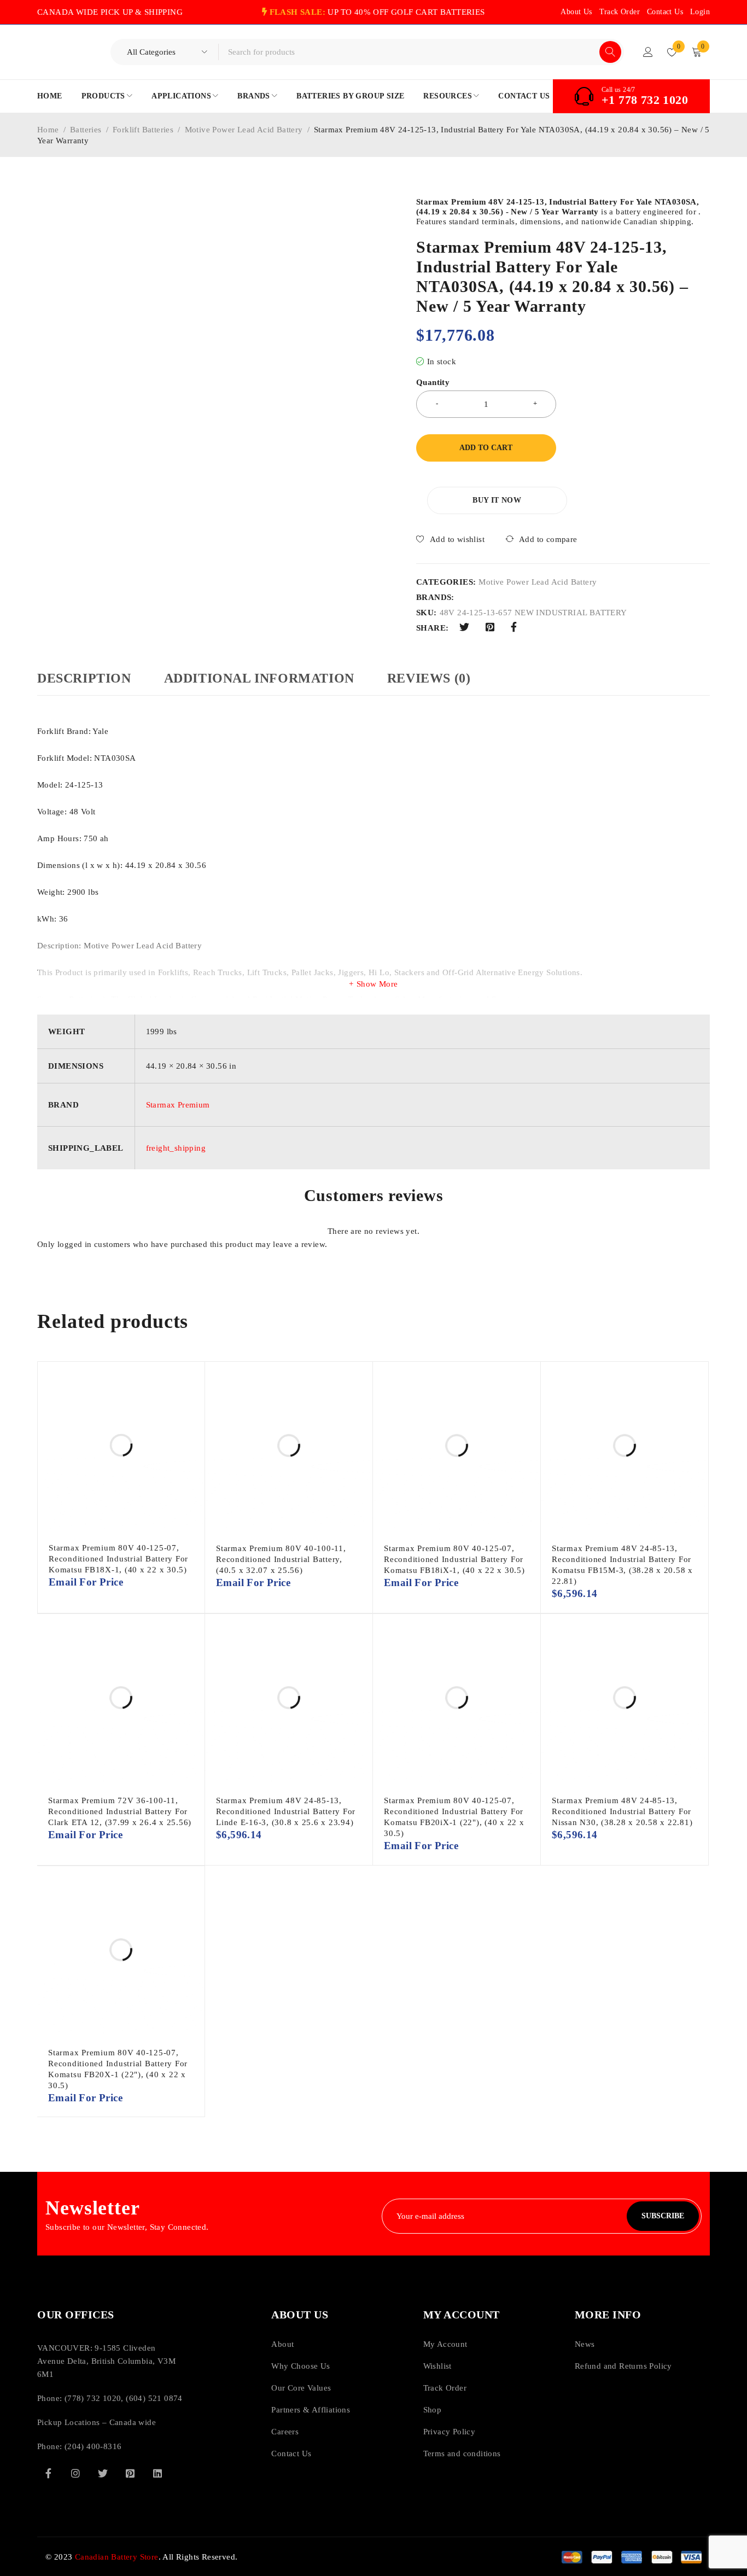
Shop (433, 2410)
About (282, 2344)
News (585, 2344)
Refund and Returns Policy (623, 2366)
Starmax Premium (178, 1105)
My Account (445, 2344)
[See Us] (75, 2473)
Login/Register (648, 52)
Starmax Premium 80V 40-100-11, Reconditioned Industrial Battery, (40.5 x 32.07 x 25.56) (281, 1559)
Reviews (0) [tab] (429, 678)
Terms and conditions (462, 2453)
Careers (285, 2432)
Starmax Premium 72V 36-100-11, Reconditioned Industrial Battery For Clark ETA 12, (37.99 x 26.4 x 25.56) (120, 1811)
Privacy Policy (450, 2432)
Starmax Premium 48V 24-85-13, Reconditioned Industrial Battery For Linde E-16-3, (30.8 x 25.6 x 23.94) (286, 1811)
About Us (576, 12)
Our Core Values (301, 2388)
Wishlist (437, 2366)
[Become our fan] (48, 2473)
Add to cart (486, 448)
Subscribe (663, 2216)
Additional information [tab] (259, 678)
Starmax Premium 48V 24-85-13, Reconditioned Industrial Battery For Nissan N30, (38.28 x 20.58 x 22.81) (622, 1811)
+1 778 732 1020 (645, 100)
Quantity (433, 382)
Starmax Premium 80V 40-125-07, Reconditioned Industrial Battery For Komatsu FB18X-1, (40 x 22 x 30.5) (118, 1559)
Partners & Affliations (311, 2410)
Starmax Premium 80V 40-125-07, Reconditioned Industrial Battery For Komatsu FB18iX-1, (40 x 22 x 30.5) (454, 1559)
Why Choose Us (300, 2366)
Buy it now (497, 500)
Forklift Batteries (143, 130)
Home (48, 130)
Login (700, 12)
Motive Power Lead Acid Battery (244, 130)
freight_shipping (176, 1148)
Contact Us (665, 12)
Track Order (620, 12)
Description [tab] (84, 678)
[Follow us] (103, 2473)
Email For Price (86, 1583)
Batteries (86, 130)
